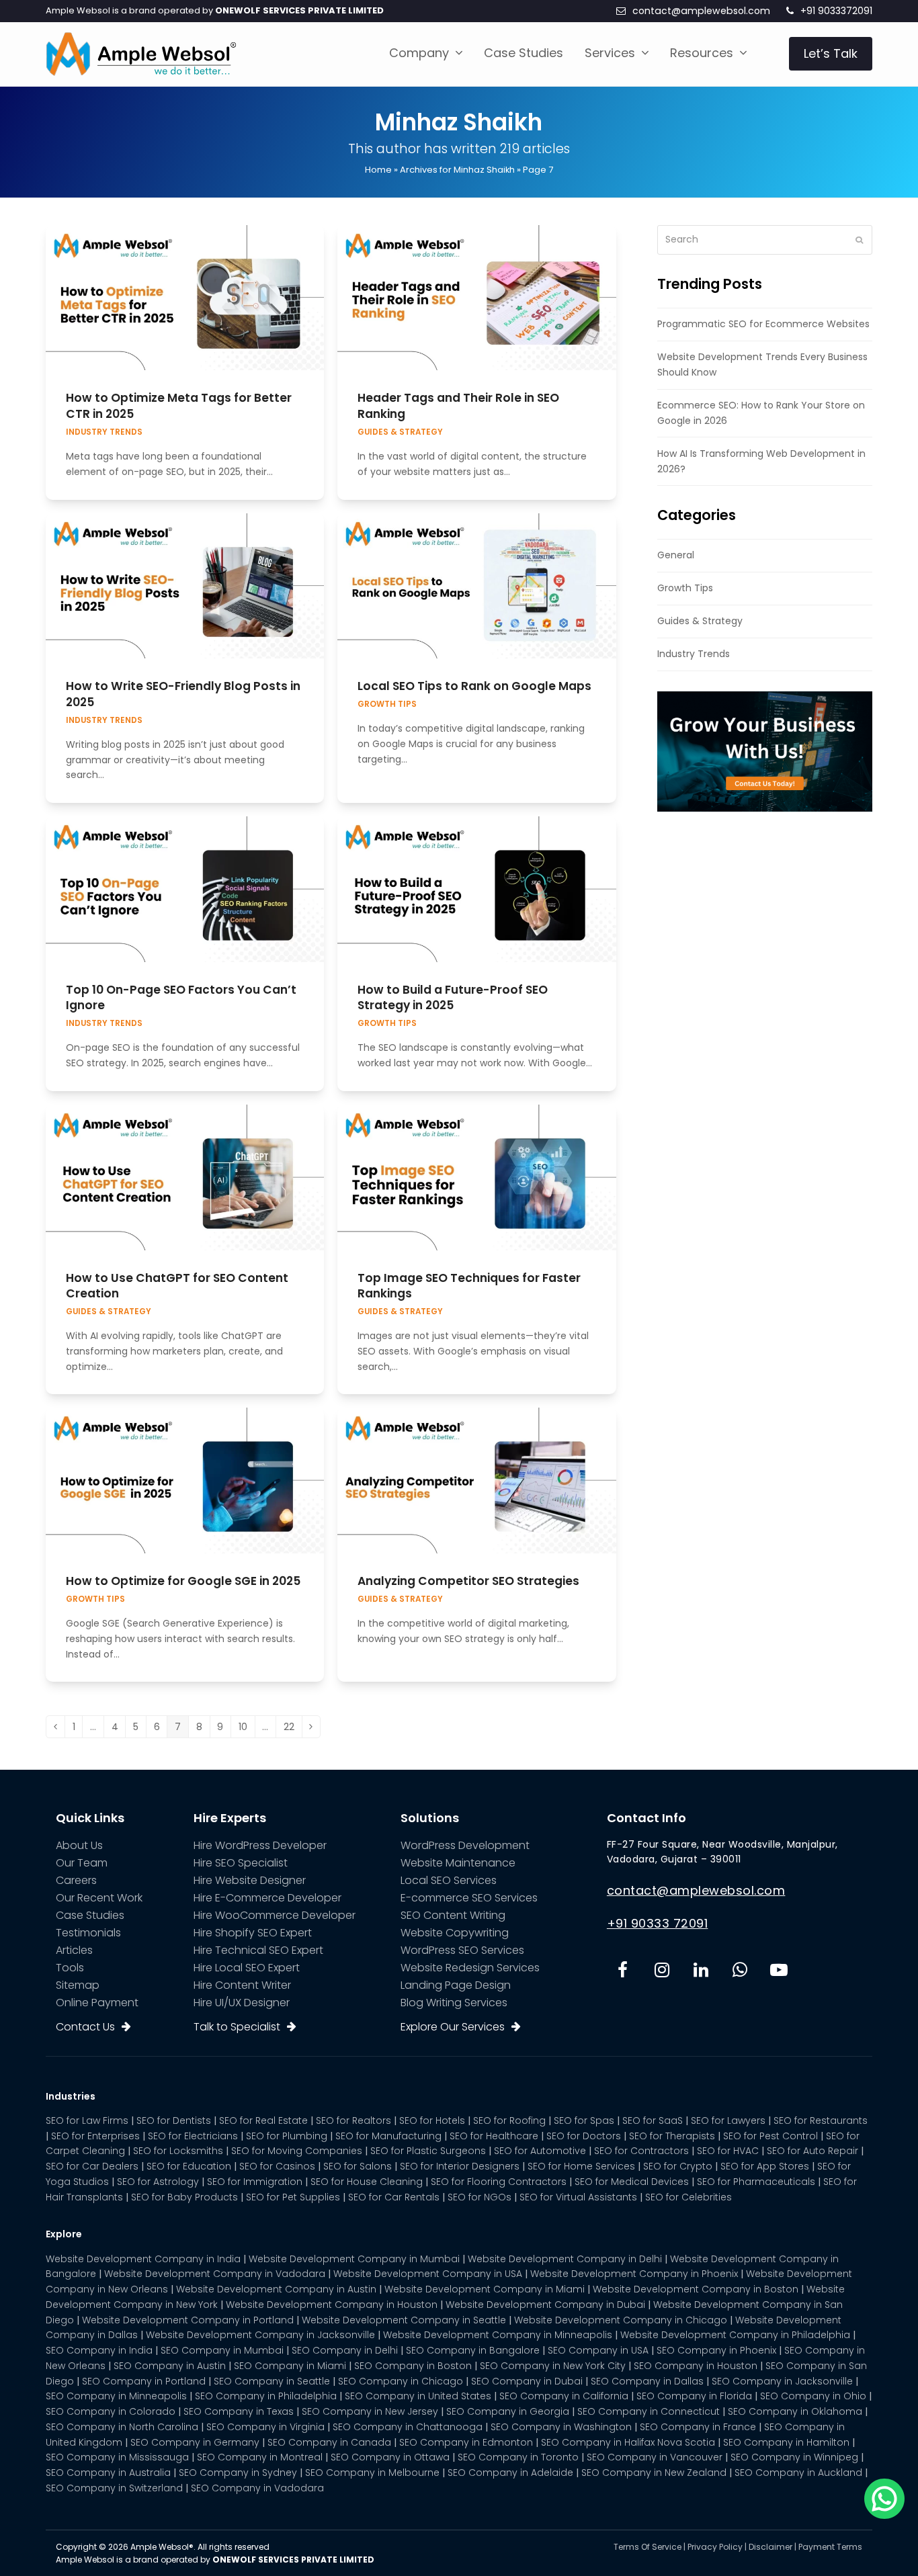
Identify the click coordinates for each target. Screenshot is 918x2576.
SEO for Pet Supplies (293, 2197)
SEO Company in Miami (290, 2366)
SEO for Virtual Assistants (578, 2197)
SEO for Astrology (158, 2182)
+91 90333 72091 (658, 1923)
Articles (74, 1950)
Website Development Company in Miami (485, 2289)
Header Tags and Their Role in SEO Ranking (458, 406)
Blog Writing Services (454, 2003)
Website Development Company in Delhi (565, 2259)
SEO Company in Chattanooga (408, 2427)
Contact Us (85, 2027)
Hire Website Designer (250, 1880)
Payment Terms (830, 2547)
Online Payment (97, 2003)
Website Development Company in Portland (188, 2320)
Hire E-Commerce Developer (267, 1898)
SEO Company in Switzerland (114, 2488)
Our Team (82, 1863)
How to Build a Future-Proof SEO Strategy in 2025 (453, 998)
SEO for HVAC (728, 2151)
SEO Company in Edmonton (466, 2442)
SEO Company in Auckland (798, 2473)
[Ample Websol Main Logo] (141, 53)
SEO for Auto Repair (812, 2151)
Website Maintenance (458, 1863)
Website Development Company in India (143, 2259)
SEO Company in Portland (144, 2381)
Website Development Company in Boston (696, 2289)
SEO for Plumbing (287, 2136)
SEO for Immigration (255, 2182)
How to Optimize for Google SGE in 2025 (183, 1581)
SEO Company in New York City (553, 2366)
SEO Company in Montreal (260, 2457)
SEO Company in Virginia (265, 2427)
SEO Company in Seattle (272, 2381)
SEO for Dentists (174, 2120)
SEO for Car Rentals (394, 2197)
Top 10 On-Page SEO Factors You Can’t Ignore (181, 998)
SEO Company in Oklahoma (795, 2411)
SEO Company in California (564, 2396)
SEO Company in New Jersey (370, 2411)
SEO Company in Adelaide (510, 2473)
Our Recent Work (99, 1898)
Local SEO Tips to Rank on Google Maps (474, 686)
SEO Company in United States (418, 2396)
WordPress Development (465, 1845)
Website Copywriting (455, 1933)
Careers (76, 1880)
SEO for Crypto (678, 2166)
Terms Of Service (648, 2547)
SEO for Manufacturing (388, 2136)
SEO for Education (189, 2166)
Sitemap (78, 1985)
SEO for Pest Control (770, 2136)
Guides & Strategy (400, 432)
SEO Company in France (698, 2427)
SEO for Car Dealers (92, 2166)
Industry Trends (104, 432)
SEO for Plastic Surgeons (428, 2151)
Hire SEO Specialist (241, 1863)
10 (247, 1728)
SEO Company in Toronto (518, 2457)
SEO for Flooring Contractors (499, 2182)
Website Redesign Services (470, 1968)
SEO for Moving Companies (297, 2151)
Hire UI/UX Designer (242, 2003)
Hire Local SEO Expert (247, 1968)
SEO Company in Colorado (111, 2411)
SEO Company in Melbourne (372, 2473)
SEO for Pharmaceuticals (756, 2182)
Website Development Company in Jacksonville (260, 2335)
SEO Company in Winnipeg (794, 2457)
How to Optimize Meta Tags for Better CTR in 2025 (179, 406)
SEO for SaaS (653, 2120)
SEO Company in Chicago (401, 2381)
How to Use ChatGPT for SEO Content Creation (177, 1286)
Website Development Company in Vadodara (215, 2274)
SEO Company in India (99, 2350)
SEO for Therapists (672, 2136)
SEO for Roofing (509, 2120)
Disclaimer (770, 2547)
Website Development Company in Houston (332, 2305)
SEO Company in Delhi (345, 2350)
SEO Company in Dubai (527, 2381)
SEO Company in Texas (239, 2411)
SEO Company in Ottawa (390, 2457)
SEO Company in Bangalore (473, 2350)
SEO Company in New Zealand (654, 2473)
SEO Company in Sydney (238, 2473)
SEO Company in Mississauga (117, 2457)
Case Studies (90, 1915)
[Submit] (859, 240)
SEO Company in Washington (561, 2427)
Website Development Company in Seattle (404, 2320)
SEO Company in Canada (329, 2442)
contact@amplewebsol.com (701, 11)
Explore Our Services (453, 2027)
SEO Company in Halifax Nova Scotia (628, 2442)
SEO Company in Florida (694, 2396)
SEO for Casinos (277, 2166)
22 (293, 1728)
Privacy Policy (715, 2547)
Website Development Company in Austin (276, 2289)
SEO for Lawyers (728, 2120)
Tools (70, 1968)
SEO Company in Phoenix (716, 2350)
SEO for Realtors (353, 2120)
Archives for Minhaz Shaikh (457, 170)
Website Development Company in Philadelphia (735, 2335)
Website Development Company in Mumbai (354, 2259)
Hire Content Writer (242, 1985)
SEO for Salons (358, 2166)
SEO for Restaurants (821, 2120)
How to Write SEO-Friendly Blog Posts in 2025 (183, 694)
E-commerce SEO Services (469, 1898)
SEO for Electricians (193, 2136)
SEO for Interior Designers (460, 2166)
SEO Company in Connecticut (649, 2411)
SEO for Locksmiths (178, 2151)
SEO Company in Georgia (508, 2411)
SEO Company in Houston (696, 2366)
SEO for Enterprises (95, 2136)
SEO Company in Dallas (647, 2381)
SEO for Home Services (581, 2166)
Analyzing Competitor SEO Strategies (468, 1581)
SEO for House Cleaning (367, 2182)
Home (378, 170)
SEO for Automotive (540, 2151)
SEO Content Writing (453, 1915)
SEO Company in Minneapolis (116, 2396)
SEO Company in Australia (108, 2473)
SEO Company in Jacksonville (782, 2381)
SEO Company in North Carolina (122, 2427)
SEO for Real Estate (263, 2120)
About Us (79, 1845)
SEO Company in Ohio (813, 2396)
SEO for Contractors (641, 2151)
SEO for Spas (584, 2120)
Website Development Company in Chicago (621, 2320)
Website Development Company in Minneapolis (498, 2335)
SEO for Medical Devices (632, 2182)
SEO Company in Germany (195, 2442)
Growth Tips (387, 704)
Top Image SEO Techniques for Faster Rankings (469, 1286)
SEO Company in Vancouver (655, 2457)
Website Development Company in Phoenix (634, 2274)
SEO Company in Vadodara (257, 2488)
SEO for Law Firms (87, 2120)
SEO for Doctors (584, 2136)
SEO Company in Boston (413, 2366)
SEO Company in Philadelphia (266, 2396)
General (676, 555)
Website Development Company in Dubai (545, 2305)
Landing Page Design (456, 1985)
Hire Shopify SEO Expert (253, 1933)
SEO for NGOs (479, 2197)
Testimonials (88, 1933)
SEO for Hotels (432, 2120)
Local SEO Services (449, 1880)
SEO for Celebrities (688, 2197)
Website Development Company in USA (428, 2274)
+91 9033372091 (836, 11)
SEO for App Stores (765, 2166)
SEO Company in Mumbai (222, 2350)
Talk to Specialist (237, 2027)
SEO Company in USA (598, 2350)
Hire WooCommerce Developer (275, 1915)
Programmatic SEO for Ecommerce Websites (763, 324)
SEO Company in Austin (170, 2366)
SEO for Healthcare (494, 2136)
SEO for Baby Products (184, 2197)
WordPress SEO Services (462, 1950)
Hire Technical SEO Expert (258, 1950)
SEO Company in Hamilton (786, 2442)
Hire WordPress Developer (260, 1845)
